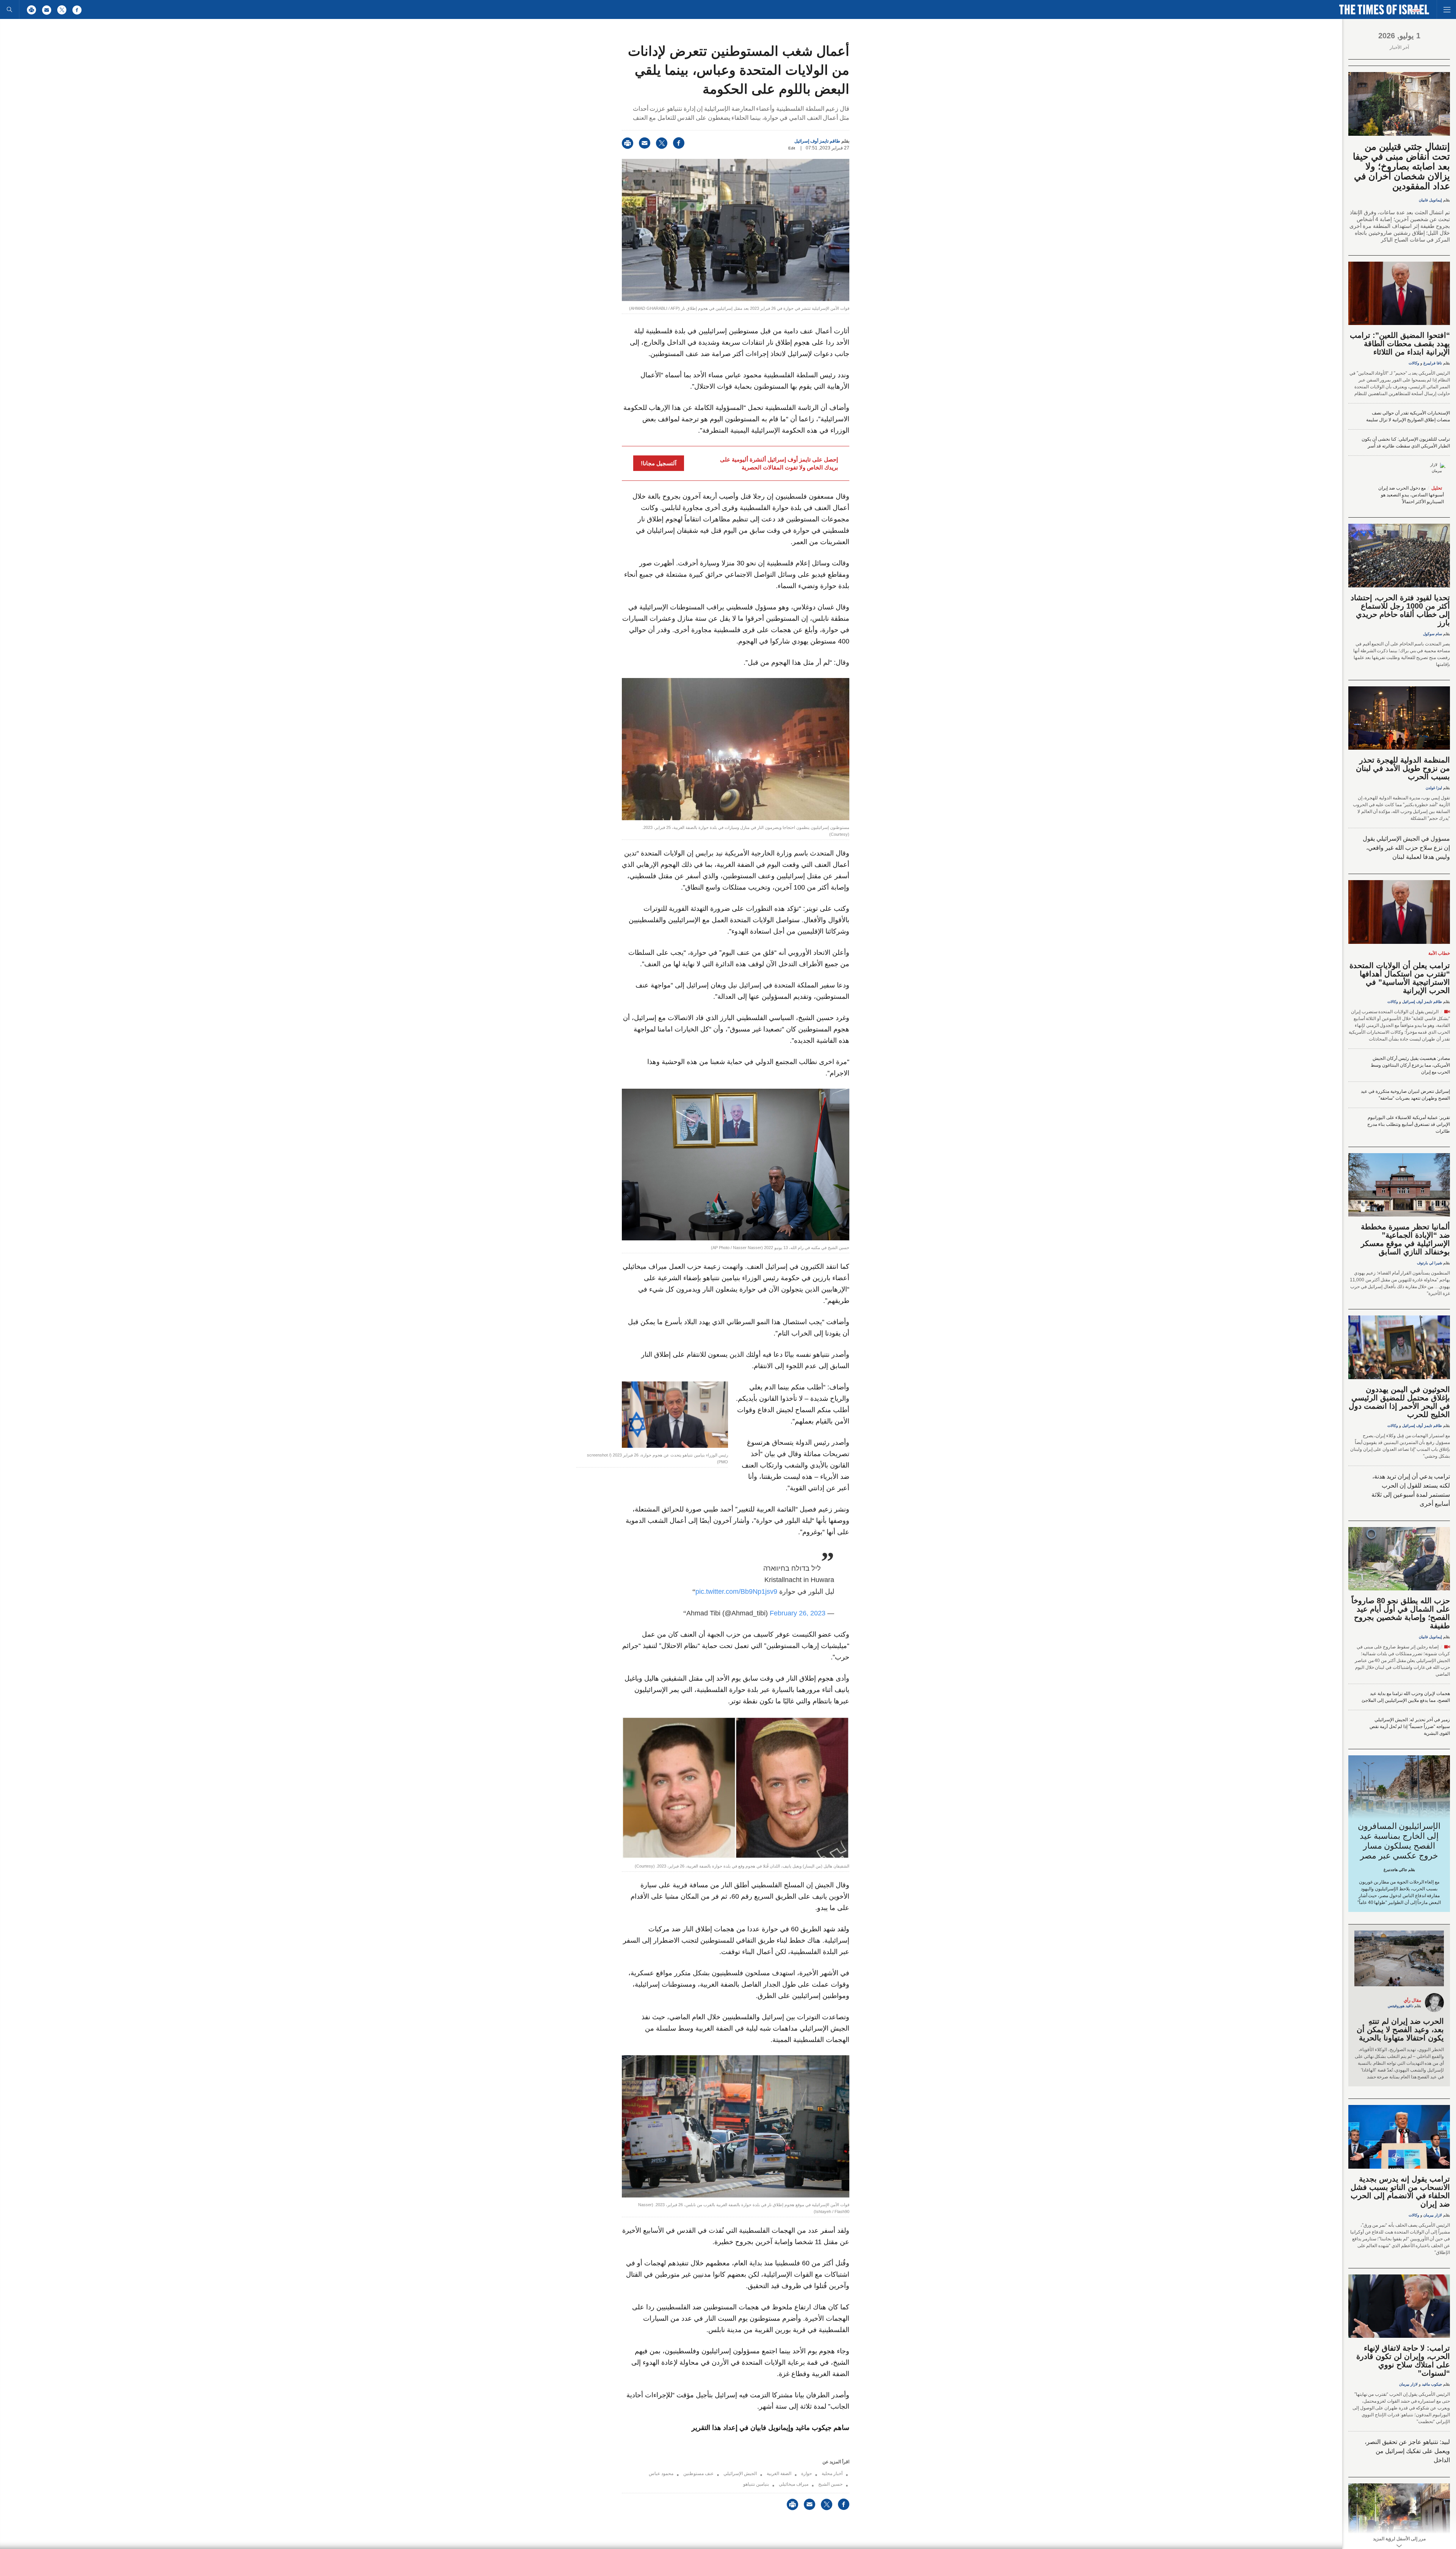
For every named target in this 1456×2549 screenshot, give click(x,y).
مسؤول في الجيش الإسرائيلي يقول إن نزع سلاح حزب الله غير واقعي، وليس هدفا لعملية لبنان (1406, 848)
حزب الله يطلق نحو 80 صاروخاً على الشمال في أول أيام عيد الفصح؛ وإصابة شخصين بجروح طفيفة (1401, 1613)
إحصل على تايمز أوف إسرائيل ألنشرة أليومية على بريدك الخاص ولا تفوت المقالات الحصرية (779, 463)
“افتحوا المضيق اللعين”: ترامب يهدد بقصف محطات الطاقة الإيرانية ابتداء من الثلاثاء (1400, 344)
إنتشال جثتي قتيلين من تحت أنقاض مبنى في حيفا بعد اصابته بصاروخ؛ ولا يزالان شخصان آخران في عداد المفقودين (1401, 166)
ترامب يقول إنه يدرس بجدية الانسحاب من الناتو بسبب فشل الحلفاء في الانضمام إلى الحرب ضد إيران (1400, 2191)
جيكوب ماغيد (1432, 2384)
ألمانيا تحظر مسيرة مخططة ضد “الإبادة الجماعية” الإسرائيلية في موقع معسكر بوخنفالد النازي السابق (1405, 1239)
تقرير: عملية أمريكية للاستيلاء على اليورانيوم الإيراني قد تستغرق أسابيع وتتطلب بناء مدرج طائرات (1409, 1124)
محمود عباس (661, 2474)
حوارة (806, 2474)
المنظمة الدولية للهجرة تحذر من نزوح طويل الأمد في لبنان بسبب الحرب (1403, 768)
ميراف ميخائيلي (794, 2484)
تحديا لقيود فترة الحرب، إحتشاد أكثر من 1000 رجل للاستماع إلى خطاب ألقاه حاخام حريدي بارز (1400, 610)
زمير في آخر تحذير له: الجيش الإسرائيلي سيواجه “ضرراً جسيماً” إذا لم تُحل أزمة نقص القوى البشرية (1410, 1727)
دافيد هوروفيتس (1400, 2006)
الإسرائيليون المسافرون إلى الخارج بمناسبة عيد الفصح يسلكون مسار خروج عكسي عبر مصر (1399, 1841)
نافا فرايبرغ (1433, 363)
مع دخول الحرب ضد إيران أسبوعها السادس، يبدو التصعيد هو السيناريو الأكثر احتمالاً (1411, 495)
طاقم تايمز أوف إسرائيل (817, 141)
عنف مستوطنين (698, 2474)
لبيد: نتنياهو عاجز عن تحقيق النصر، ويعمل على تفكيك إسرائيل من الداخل (1407, 2451)
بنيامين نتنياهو (756, 2484)
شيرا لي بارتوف (1429, 1263)
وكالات (1414, 363)
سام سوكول (1432, 634)
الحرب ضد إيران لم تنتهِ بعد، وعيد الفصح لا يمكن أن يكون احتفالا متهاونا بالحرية (1400, 2029)
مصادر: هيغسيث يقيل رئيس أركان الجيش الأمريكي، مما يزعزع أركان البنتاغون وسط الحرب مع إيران (1410, 1065)
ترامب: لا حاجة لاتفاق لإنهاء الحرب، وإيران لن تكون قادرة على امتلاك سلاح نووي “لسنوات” (1403, 2361)
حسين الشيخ (830, 2484)
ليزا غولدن (1434, 788)
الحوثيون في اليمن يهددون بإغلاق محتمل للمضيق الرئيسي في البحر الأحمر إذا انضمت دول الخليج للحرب (1399, 1402)
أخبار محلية (832, 2474)
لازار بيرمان (1433, 2215)
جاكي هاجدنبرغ (1395, 1870)
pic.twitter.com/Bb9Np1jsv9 (736, 1592)
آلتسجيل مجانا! (659, 463)
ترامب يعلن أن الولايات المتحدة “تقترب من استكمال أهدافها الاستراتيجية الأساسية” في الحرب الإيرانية (1400, 978)
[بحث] (9, 9)
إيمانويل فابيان (1430, 200)
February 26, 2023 (798, 1613)
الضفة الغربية (779, 2474)
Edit (792, 148)
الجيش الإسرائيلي (740, 2474)
